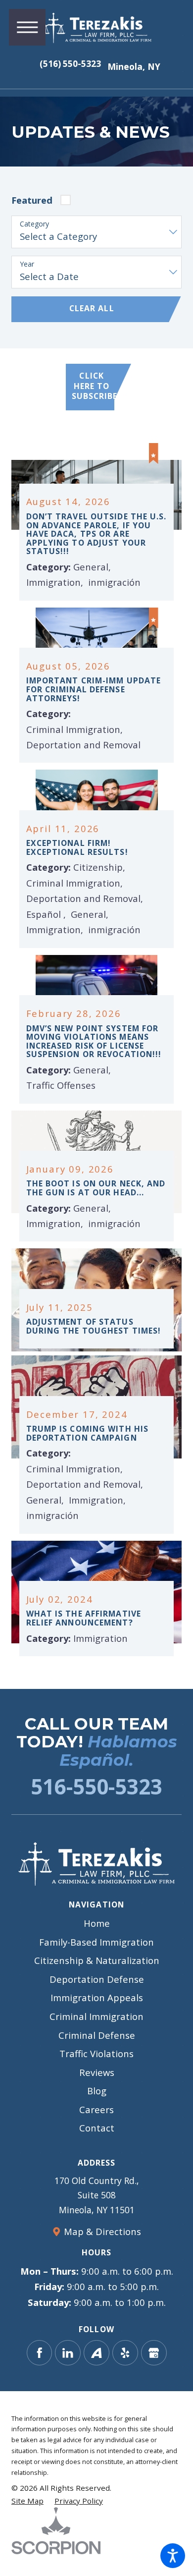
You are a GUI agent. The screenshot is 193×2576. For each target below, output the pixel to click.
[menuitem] (96, 1923)
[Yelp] (125, 2353)
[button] (173, 2556)
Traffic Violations (96, 2053)
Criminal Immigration (96, 2016)
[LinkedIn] (68, 2353)
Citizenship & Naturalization (97, 1960)
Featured (32, 200)
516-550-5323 (96, 1786)
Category (34, 224)
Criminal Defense (97, 2035)
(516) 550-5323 (70, 64)
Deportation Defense (97, 1979)
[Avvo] (96, 2353)
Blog (97, 2091)
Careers (96, 2109)
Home (97, 1923)
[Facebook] (40, 2353)
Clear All (92, 308)
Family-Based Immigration (96, 1942)
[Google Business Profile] (154, 2353)
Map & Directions (102, 2231)
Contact (97, 2128)
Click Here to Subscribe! (93, 386)
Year (27, 264)
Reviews (97, 2072)
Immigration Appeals (97, 1997)
